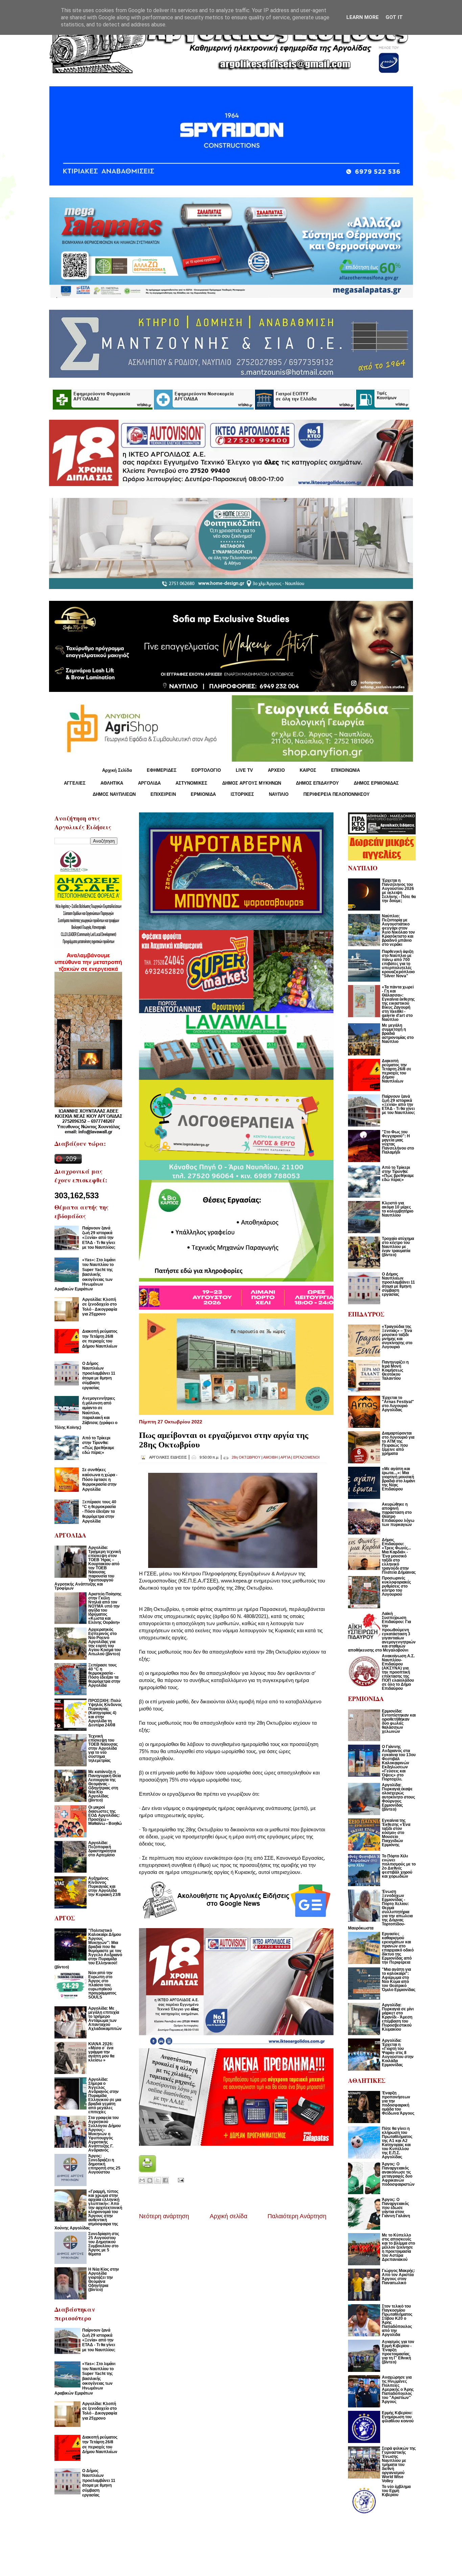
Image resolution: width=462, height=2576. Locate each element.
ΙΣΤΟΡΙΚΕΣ (242, 794)
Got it (394, 17)
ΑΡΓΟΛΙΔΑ (149, 783)
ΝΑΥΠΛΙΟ (279, 794)
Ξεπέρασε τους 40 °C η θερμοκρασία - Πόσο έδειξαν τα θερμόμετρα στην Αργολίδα (99, 1512)
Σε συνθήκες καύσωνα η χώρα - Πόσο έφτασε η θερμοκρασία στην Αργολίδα (100, 1480)
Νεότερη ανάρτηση (164, 2216)
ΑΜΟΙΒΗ (270, 1457)
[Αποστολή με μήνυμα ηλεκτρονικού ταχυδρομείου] (142, 2180)
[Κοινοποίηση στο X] (158, 2180)
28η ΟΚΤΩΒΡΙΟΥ (246, 1457)
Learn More (363, 17)
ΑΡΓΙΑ (285, 1457)
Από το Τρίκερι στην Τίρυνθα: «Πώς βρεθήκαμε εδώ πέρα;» (98, 1445)
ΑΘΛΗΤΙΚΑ (112, 783)
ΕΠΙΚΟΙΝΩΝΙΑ (345, 770)
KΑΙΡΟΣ (308, 770)
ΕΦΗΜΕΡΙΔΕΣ (162, 770)
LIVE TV (244, 770)
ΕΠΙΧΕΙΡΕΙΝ (163, 794)
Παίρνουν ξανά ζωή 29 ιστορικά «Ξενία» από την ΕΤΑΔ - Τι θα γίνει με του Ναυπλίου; (99, 1238)
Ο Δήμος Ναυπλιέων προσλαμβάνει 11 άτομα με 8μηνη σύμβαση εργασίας (99, 1376)
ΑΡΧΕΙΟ (276, 770)
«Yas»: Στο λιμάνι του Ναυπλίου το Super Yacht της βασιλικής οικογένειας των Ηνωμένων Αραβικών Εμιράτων (85, 1274)
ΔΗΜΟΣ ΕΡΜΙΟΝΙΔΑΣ (376, 783)
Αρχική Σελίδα (117, 770)
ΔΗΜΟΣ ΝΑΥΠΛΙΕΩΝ (114, 794)
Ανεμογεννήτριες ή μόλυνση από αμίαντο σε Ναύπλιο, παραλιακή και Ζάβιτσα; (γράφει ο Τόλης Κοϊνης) (86, 1413)
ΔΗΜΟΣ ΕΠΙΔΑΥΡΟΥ (317, 783)
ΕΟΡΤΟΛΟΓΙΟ (206, 770)
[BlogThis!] (150, 2180)
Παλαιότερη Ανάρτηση (297, 2216)
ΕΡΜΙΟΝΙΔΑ (203, 794)
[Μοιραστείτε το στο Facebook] (165, 2180)
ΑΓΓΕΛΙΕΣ (75, 783)
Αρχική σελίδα (228, 2216)
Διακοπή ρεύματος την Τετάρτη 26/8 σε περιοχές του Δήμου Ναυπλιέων (100, 1339)
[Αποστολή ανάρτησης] (180, 2180)
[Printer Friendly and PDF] (147, 2170)
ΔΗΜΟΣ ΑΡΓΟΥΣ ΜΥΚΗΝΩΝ (252, 783)
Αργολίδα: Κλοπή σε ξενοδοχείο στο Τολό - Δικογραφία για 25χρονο (100, 1307)
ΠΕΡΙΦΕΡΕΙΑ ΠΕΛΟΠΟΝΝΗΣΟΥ (337, 794)
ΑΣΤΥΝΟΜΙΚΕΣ (191, 783)
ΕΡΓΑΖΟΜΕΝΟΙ (306, 1457)
